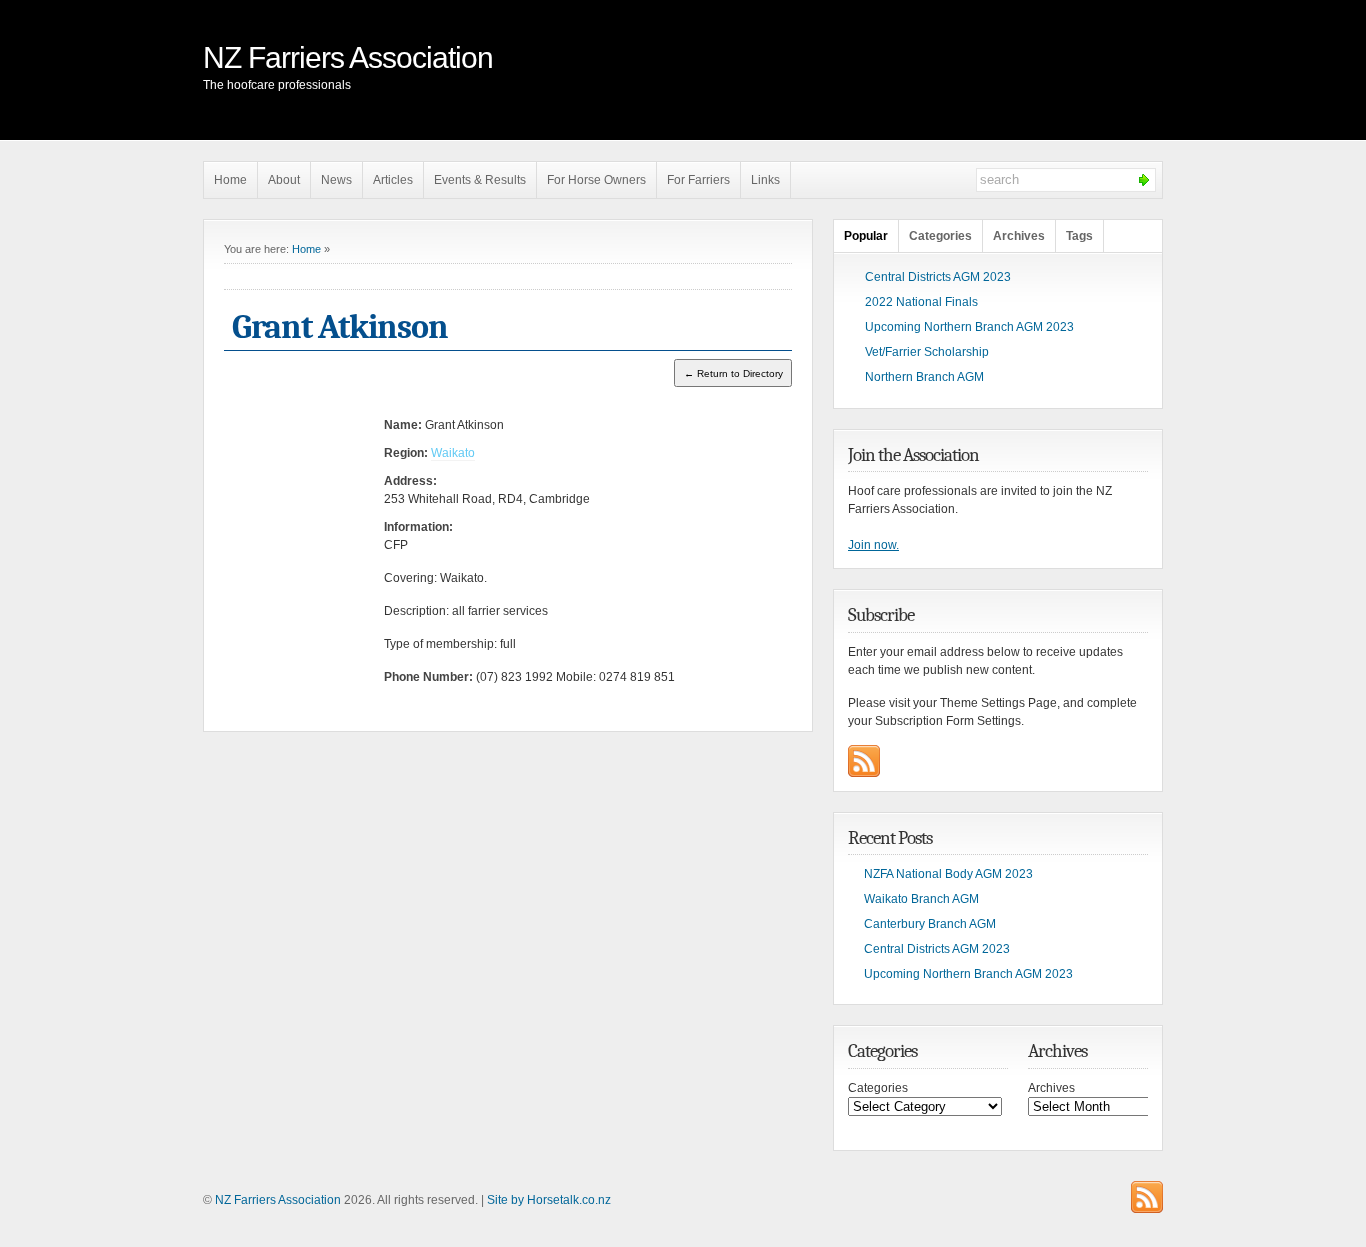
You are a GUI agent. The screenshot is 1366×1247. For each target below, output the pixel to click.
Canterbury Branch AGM (930, 924)
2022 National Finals (921, 302)
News (336, 180)
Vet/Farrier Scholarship (927, 352)
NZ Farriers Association (348, 57)
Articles (393, 180)
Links (765, 180)
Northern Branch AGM (924, 377)
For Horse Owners (596, 180)
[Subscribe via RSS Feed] (864, 761)
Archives (1019, 236)
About (284, 180)
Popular (866, 236)
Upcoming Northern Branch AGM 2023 (969, 327)
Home (230, 180)
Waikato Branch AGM (921, 899)
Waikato (453, 453)
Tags (1079, 236)
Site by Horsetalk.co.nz (549, 1200)
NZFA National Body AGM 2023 (948, 874)
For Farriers (698, 180)
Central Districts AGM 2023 (938, 277)
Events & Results (480, 180)
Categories (940, 236)
